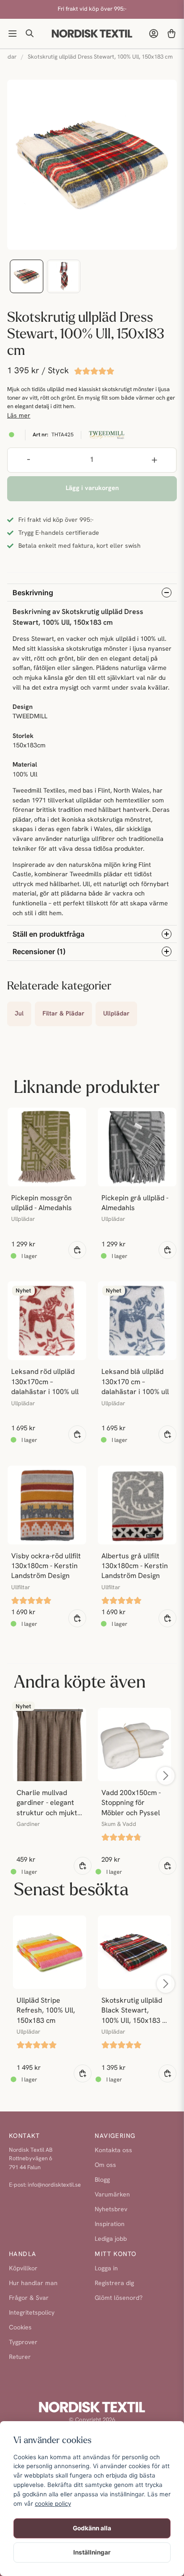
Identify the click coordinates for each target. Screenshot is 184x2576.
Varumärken (112, 2195)
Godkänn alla (92, 2528)
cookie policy (53, 2503)
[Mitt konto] (154, 34)
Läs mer (19, 416)
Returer (20, 2357)
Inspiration (110, 2224)
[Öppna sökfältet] (30, 34)
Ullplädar (116, 1014)
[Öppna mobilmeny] (13, 34)
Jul (19, 1014)
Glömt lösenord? (119, 2298)
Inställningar (92, 2552)
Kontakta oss (113, 2151)
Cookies (20, 2328)
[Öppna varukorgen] (171, 34)
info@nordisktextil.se (54, 2185)
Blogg (102, 2180)
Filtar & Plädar (63, 1014)
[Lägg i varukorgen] (77, 1250)
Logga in (106, 2269)
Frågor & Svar (29, 2298)
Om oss (105, 2165)
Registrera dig (114, 2284)
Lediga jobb (111, 2239)
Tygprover (23, 2343)
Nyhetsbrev (111, 2210)
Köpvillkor (23, 2269)
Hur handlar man (33, 2284)
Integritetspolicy (32, 2313)
